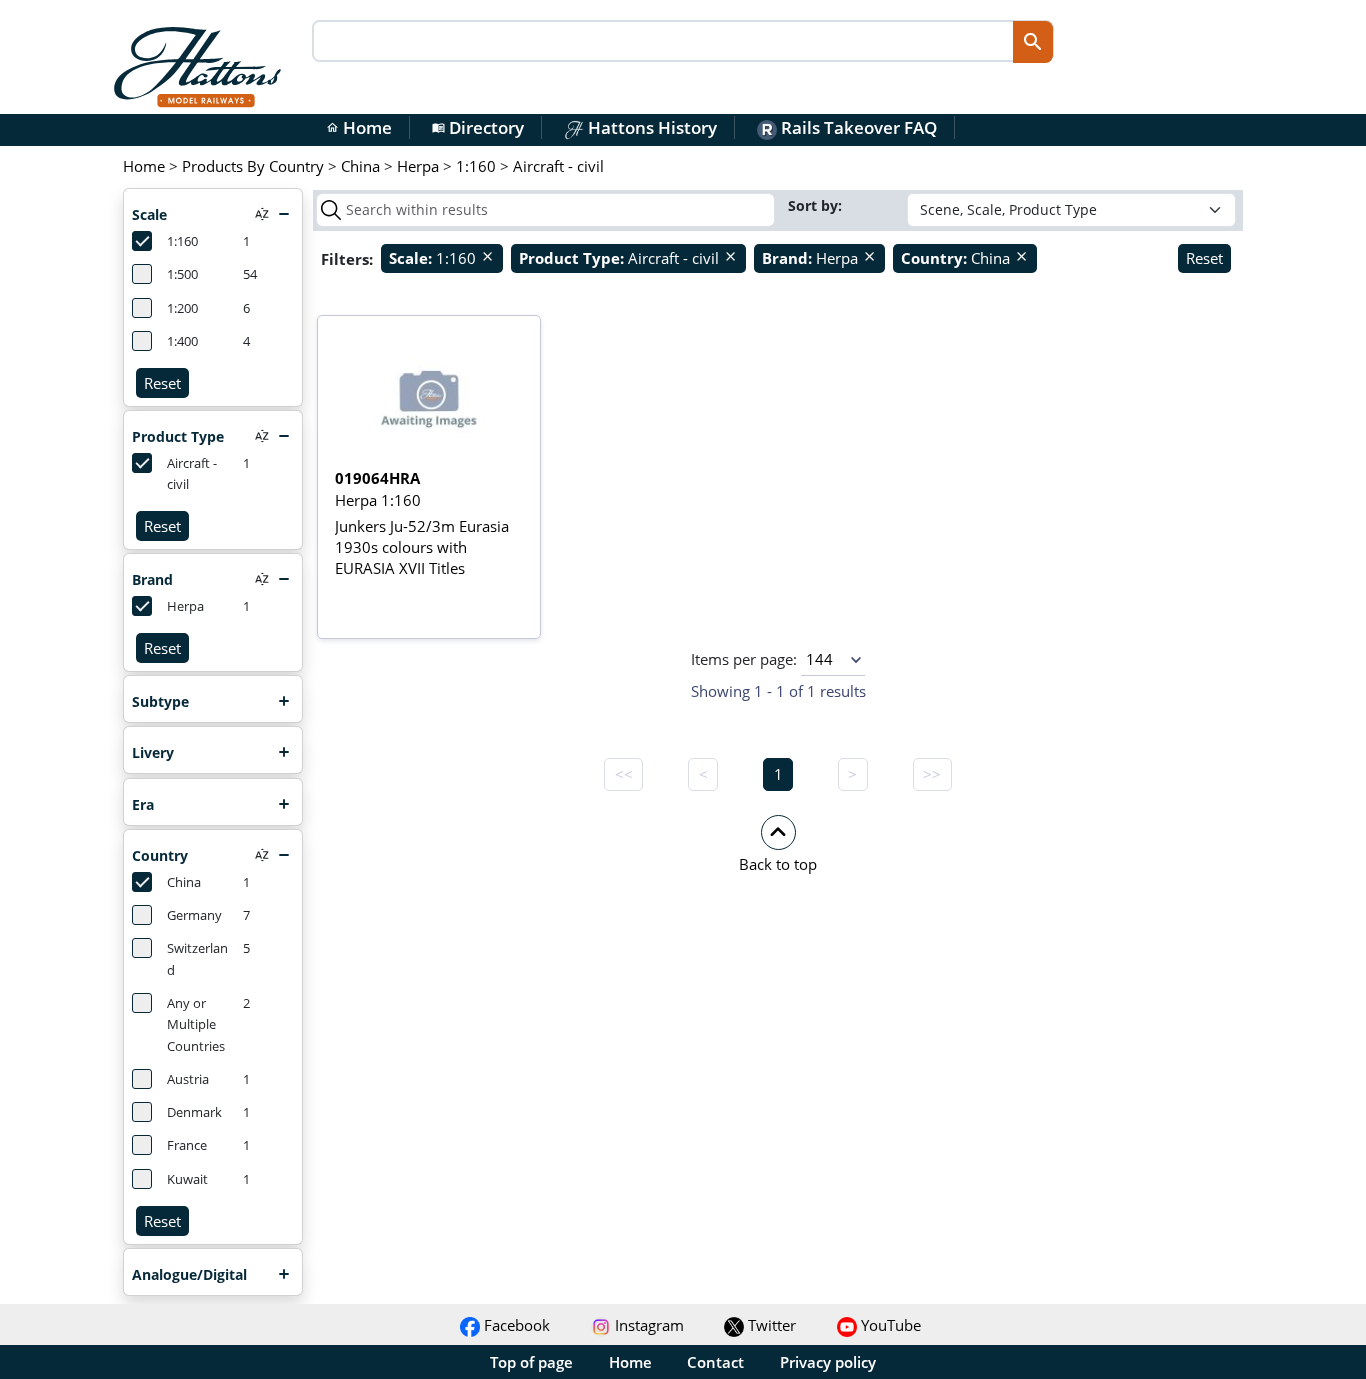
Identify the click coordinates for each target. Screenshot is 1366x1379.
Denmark (194, 1112)
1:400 (182, 341)
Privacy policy (828, 1362)
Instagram (647, 1325)
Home (359, 127)
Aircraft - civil (192, 474)
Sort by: (817, 205)
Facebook (515, 1325)
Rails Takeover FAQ (857, 127)
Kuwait (187, 1179)
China (184, 882)
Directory (478, 127)
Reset (162, 383)
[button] (778, 843)
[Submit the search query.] (331, 210)
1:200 (182, 308)
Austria (188, 1079)
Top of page (531, 1362)
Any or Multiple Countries (196, 1025)
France (187, 1145)
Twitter (770, 1325)
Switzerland (197, 959)
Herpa (185, 606)
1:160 (182, 241)
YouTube (889, 1325)
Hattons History (650, 127)
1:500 (182, 274)
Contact (715, 1362)
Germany (194, 915)
